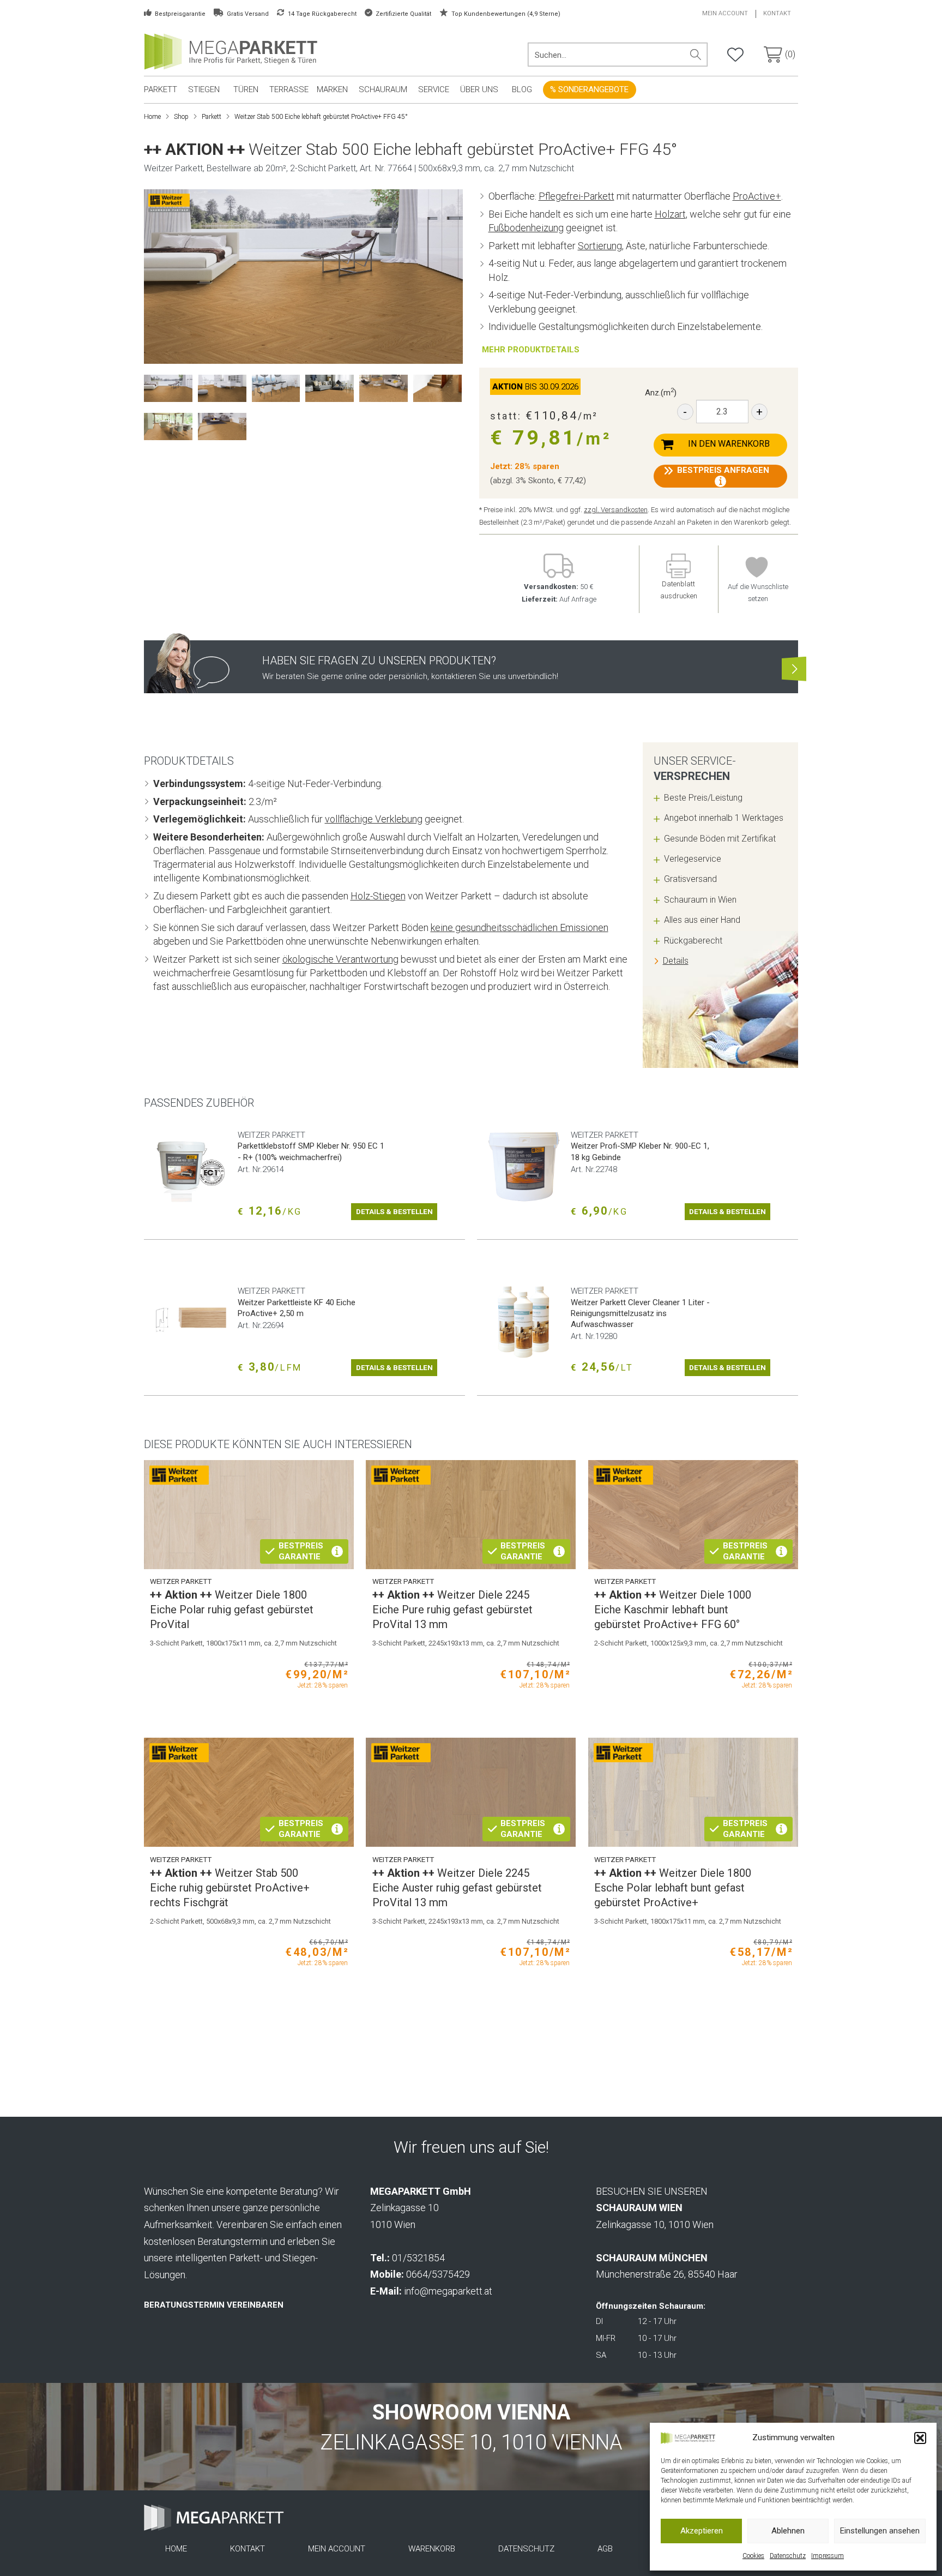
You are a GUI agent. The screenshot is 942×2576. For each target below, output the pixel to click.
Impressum (828, 2556)
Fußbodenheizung (526, 228)
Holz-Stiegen (378, 896)
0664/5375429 (438, 2274)
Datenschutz (788, 2556)
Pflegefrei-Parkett (576, 196)
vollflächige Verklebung (374, 819)
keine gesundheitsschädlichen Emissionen (520, 927)
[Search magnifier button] (696, 55)
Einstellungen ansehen (880, 2531)
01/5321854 (418, 2258)
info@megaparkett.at (448, 2291)
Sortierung (600, 246)
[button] (920, 2438)
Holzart (670, 214)
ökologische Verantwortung (340, 959)
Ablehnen (788, 2531)
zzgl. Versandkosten (616, 510)
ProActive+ (757, 196)
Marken (332, 89)
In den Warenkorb (729, 444)
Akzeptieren (702, 2531)
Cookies (753, 2556)
